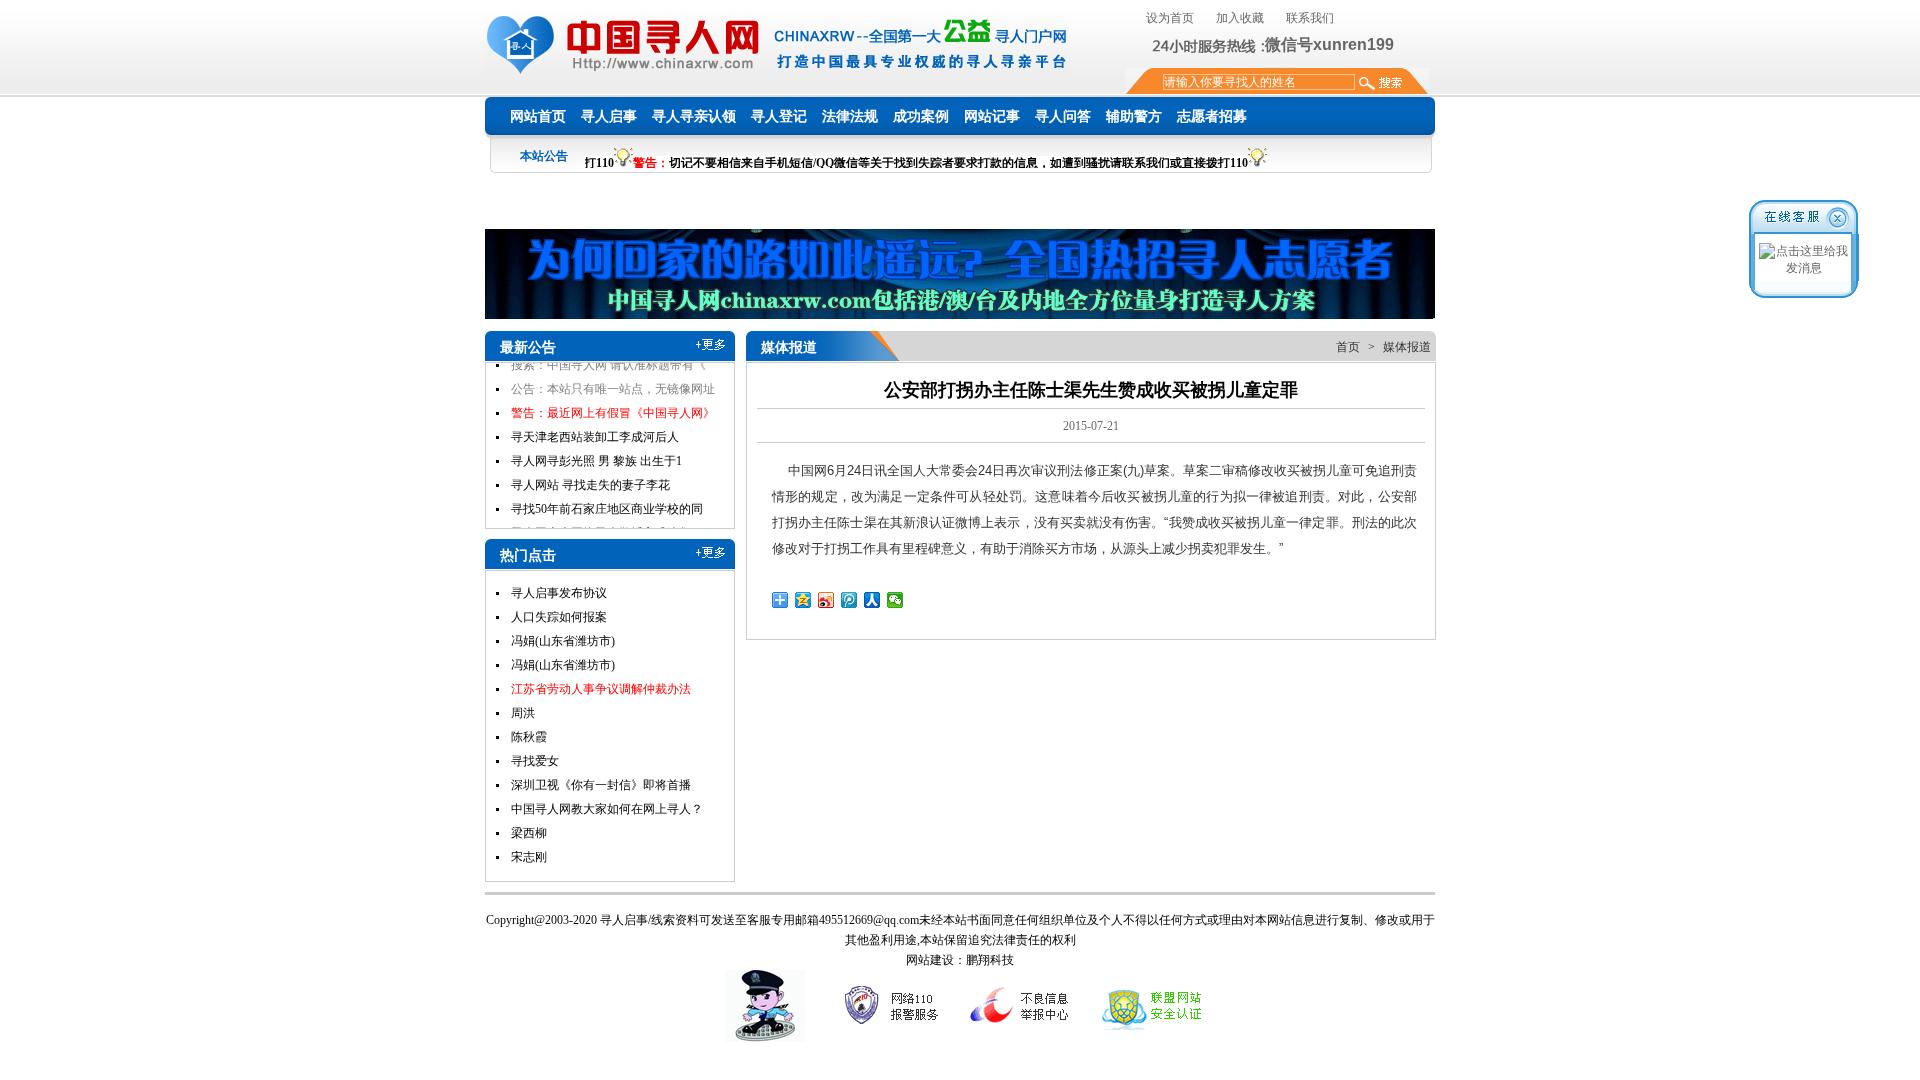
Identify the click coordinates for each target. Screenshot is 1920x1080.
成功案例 (921, 116)
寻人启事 (609, 116)
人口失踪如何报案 (559, 617)
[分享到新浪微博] (826, 600)
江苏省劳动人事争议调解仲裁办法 (601, 689)
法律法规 (850, 116)
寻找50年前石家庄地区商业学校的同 (607, 485)
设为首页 (1170, 18)
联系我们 (1310, 18)
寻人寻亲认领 (694, 116)
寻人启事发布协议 (559, 593)
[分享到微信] (895, 600)
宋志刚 (529, 857)
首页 (1348, 347)
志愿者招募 (1212, 116)
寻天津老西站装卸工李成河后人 (595, 413)
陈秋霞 (529, 737)
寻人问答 (1063, 116)
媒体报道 (1407, 347)
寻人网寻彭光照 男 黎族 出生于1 (596, 437)
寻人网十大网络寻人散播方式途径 (601, 509)
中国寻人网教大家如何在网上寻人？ (607, 809)
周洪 (523, 713)
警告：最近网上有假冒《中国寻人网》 (613, 389)
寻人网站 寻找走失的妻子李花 (590, 461)
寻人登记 (779, 116)
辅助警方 (1134, 116)
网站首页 (538, 116)
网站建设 (930, 960)
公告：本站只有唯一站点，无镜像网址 (613, 365)
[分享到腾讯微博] (849, 600)
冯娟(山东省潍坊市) (563, 641)
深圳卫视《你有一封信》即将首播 (601, 785)
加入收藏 (1240, 18)
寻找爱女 (535, 761)
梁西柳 (529, 833)
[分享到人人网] (872, 600)
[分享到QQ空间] (803, 600)
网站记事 (992, 116)
